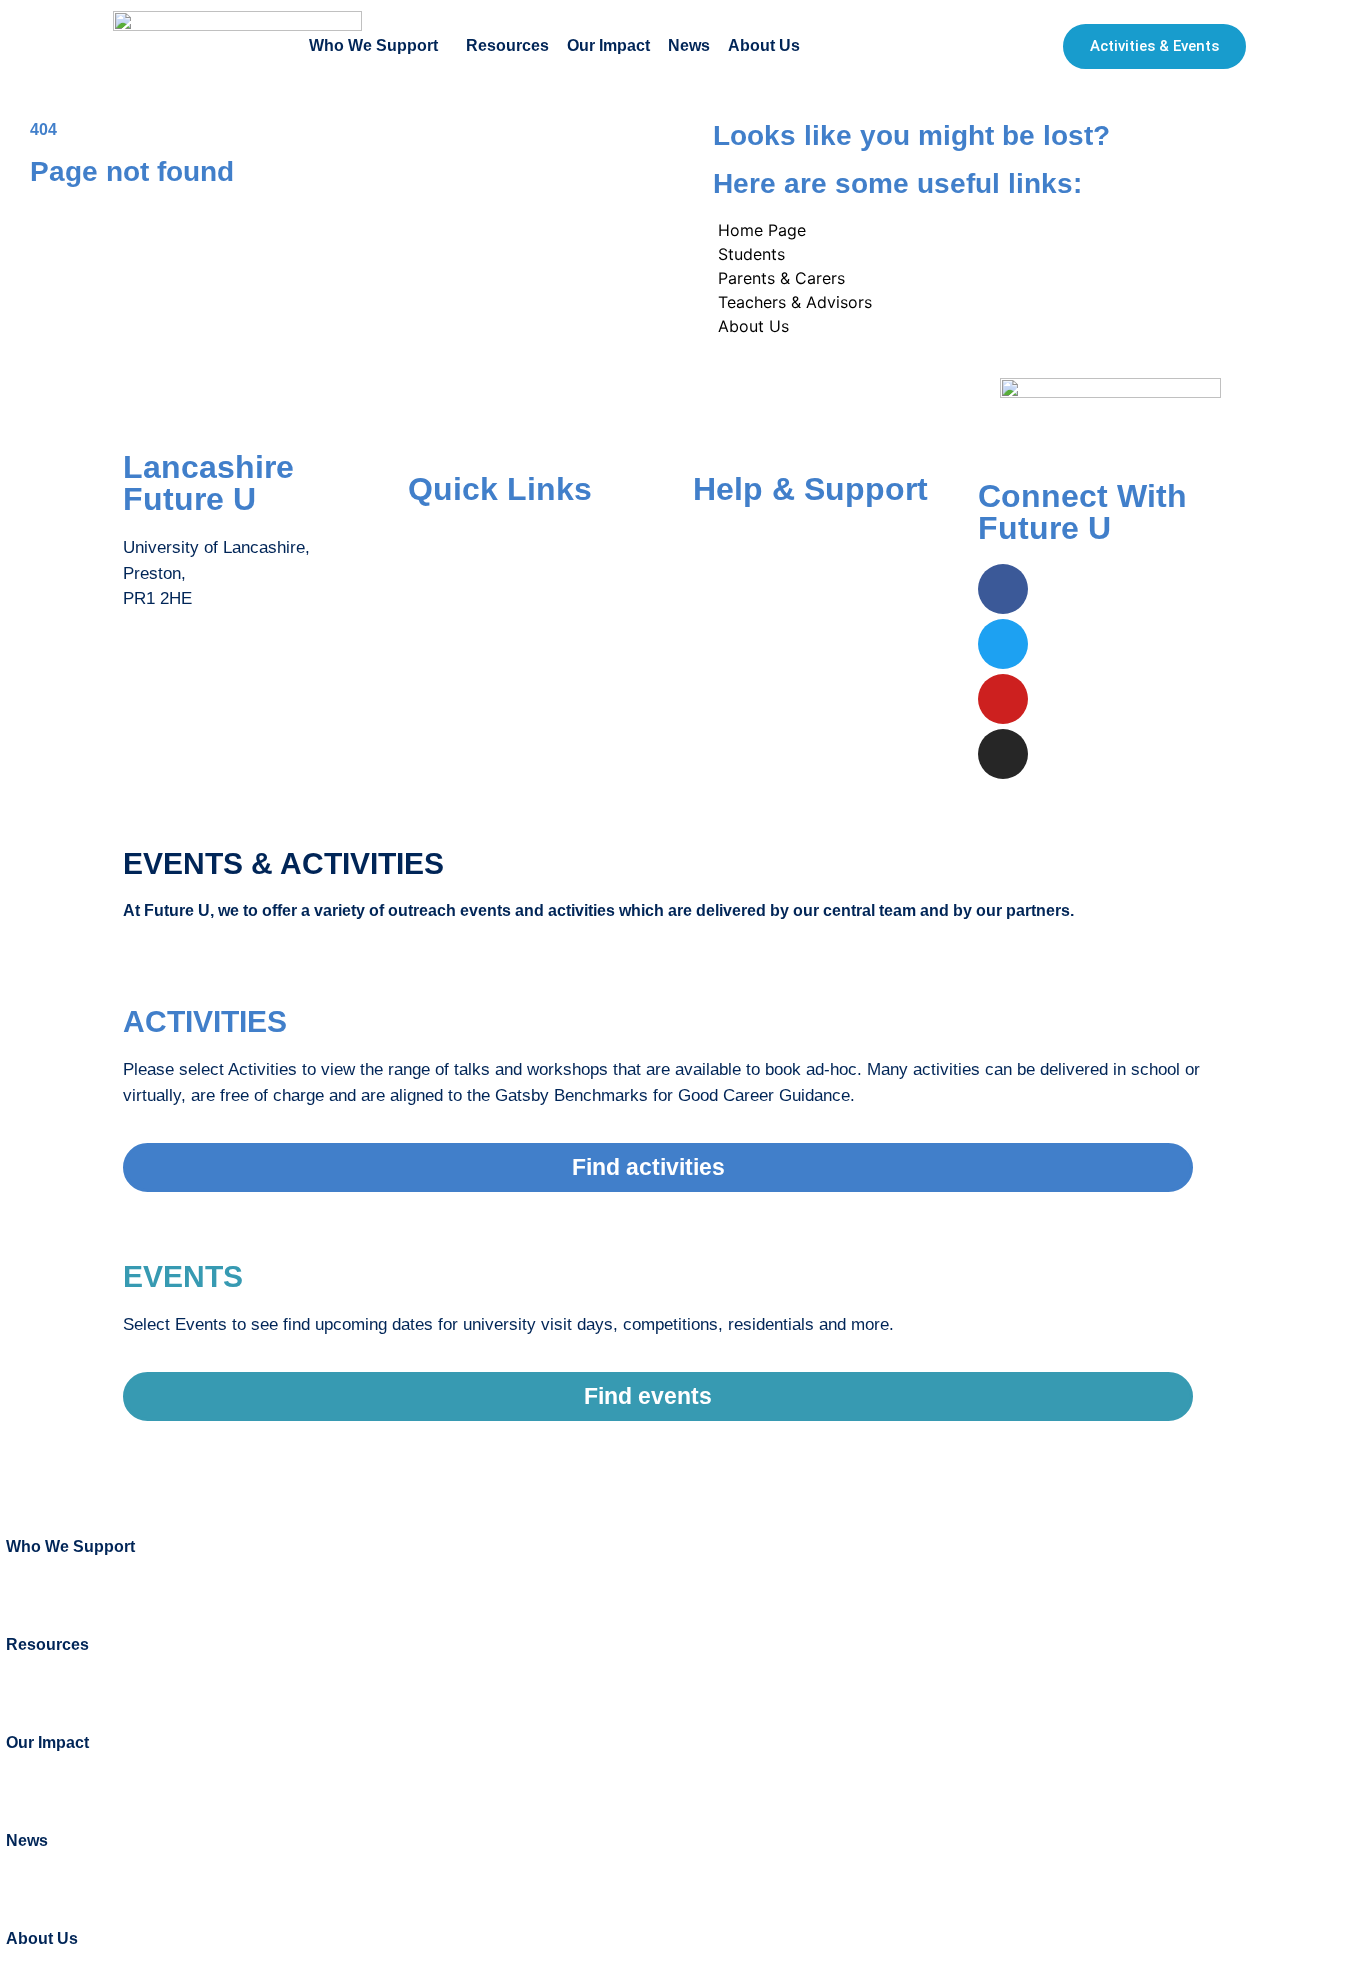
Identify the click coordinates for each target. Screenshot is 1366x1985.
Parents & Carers (473, 577)
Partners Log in (465, 656)
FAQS (715, 537)
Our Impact (608, 45)
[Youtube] (1003, 699)
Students (441, 537)
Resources (507, 45)
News (689, 45)
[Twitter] (1003, 644)
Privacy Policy (747, 656)
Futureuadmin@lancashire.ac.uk (244, 678)
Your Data (729, 617)
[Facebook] (1003, 589)
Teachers (442, 617)
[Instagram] (1003, 754)
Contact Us (735, 577)
